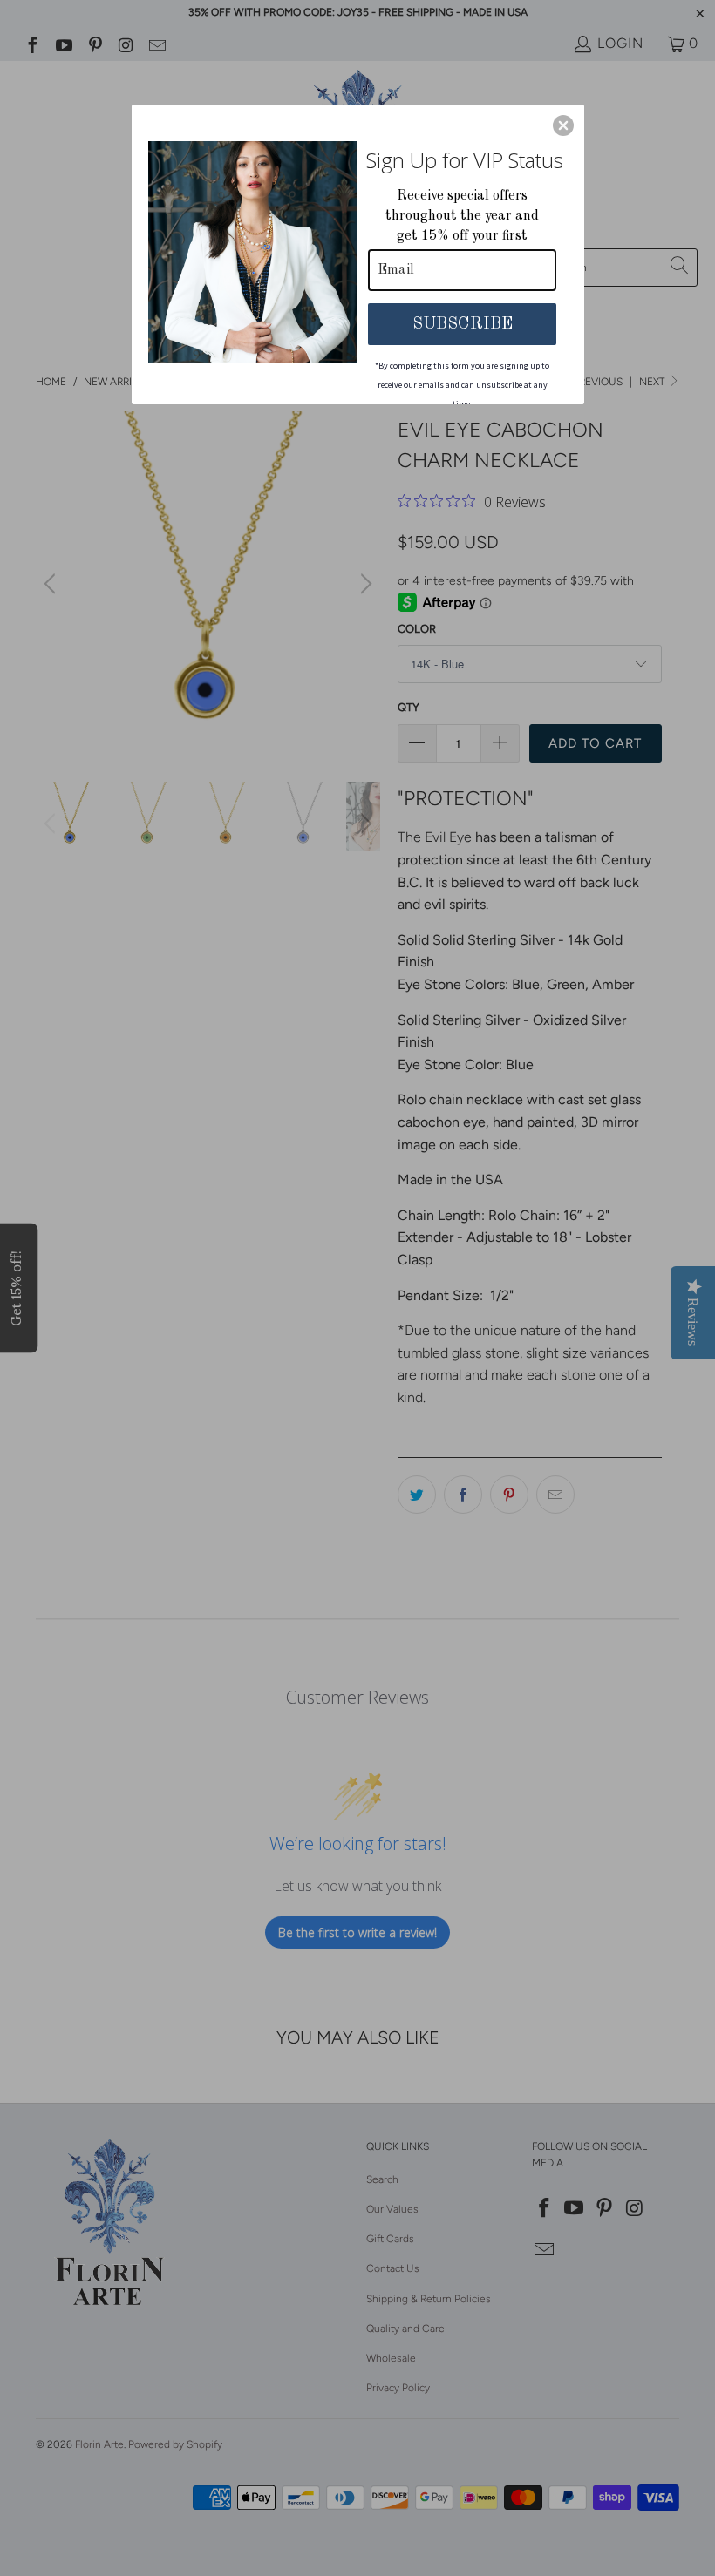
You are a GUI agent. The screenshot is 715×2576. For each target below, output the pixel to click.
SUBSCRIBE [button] (463, 324)
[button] (563, 125)
